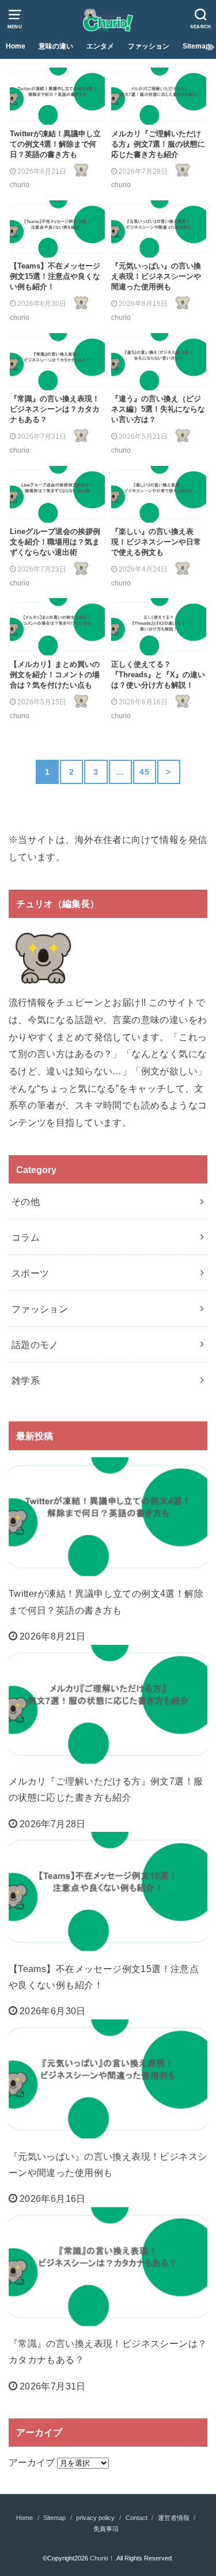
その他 (26, 1201)
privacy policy (95, 2518)
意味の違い (56, 46)
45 (144, 772)
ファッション (149, 46)
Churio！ (102, 2558)
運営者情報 (174, 2518)
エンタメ (100, 46)
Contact (137, 2518)
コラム (26, 1237)
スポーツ (31, 1273)
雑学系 (26, 1380)
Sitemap (196, 46)
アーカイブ (32, 2462)
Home (16, 46)
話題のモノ (35, 1345)
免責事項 (106, 2529)
